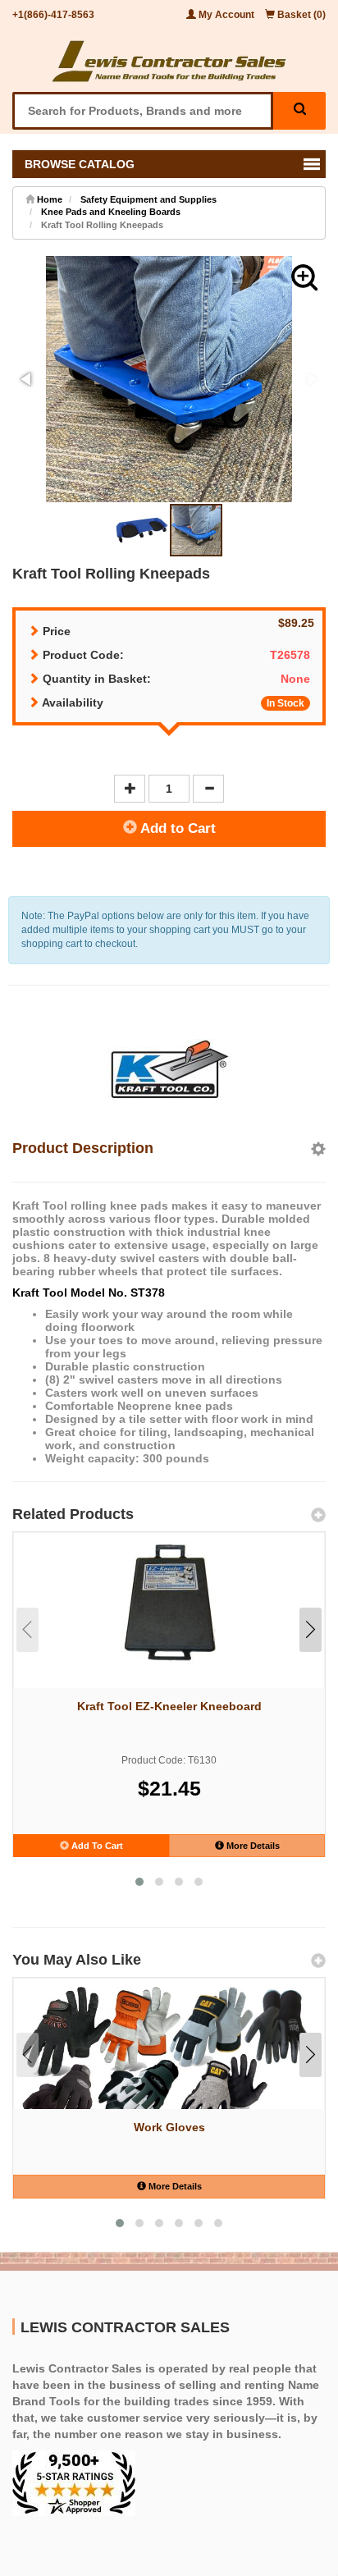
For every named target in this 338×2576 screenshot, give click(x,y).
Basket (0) (300, 15)
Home (48, 199)
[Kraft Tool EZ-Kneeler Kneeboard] (169, 1603)
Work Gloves (169, 2127)
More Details (252, 1846)
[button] (304, 277)
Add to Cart (176, 828)
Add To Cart (96, 1846)
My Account (226, 15)
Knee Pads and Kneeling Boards (111, 212)
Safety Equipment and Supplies (148, 199)
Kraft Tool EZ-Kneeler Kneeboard (169, 1706)
